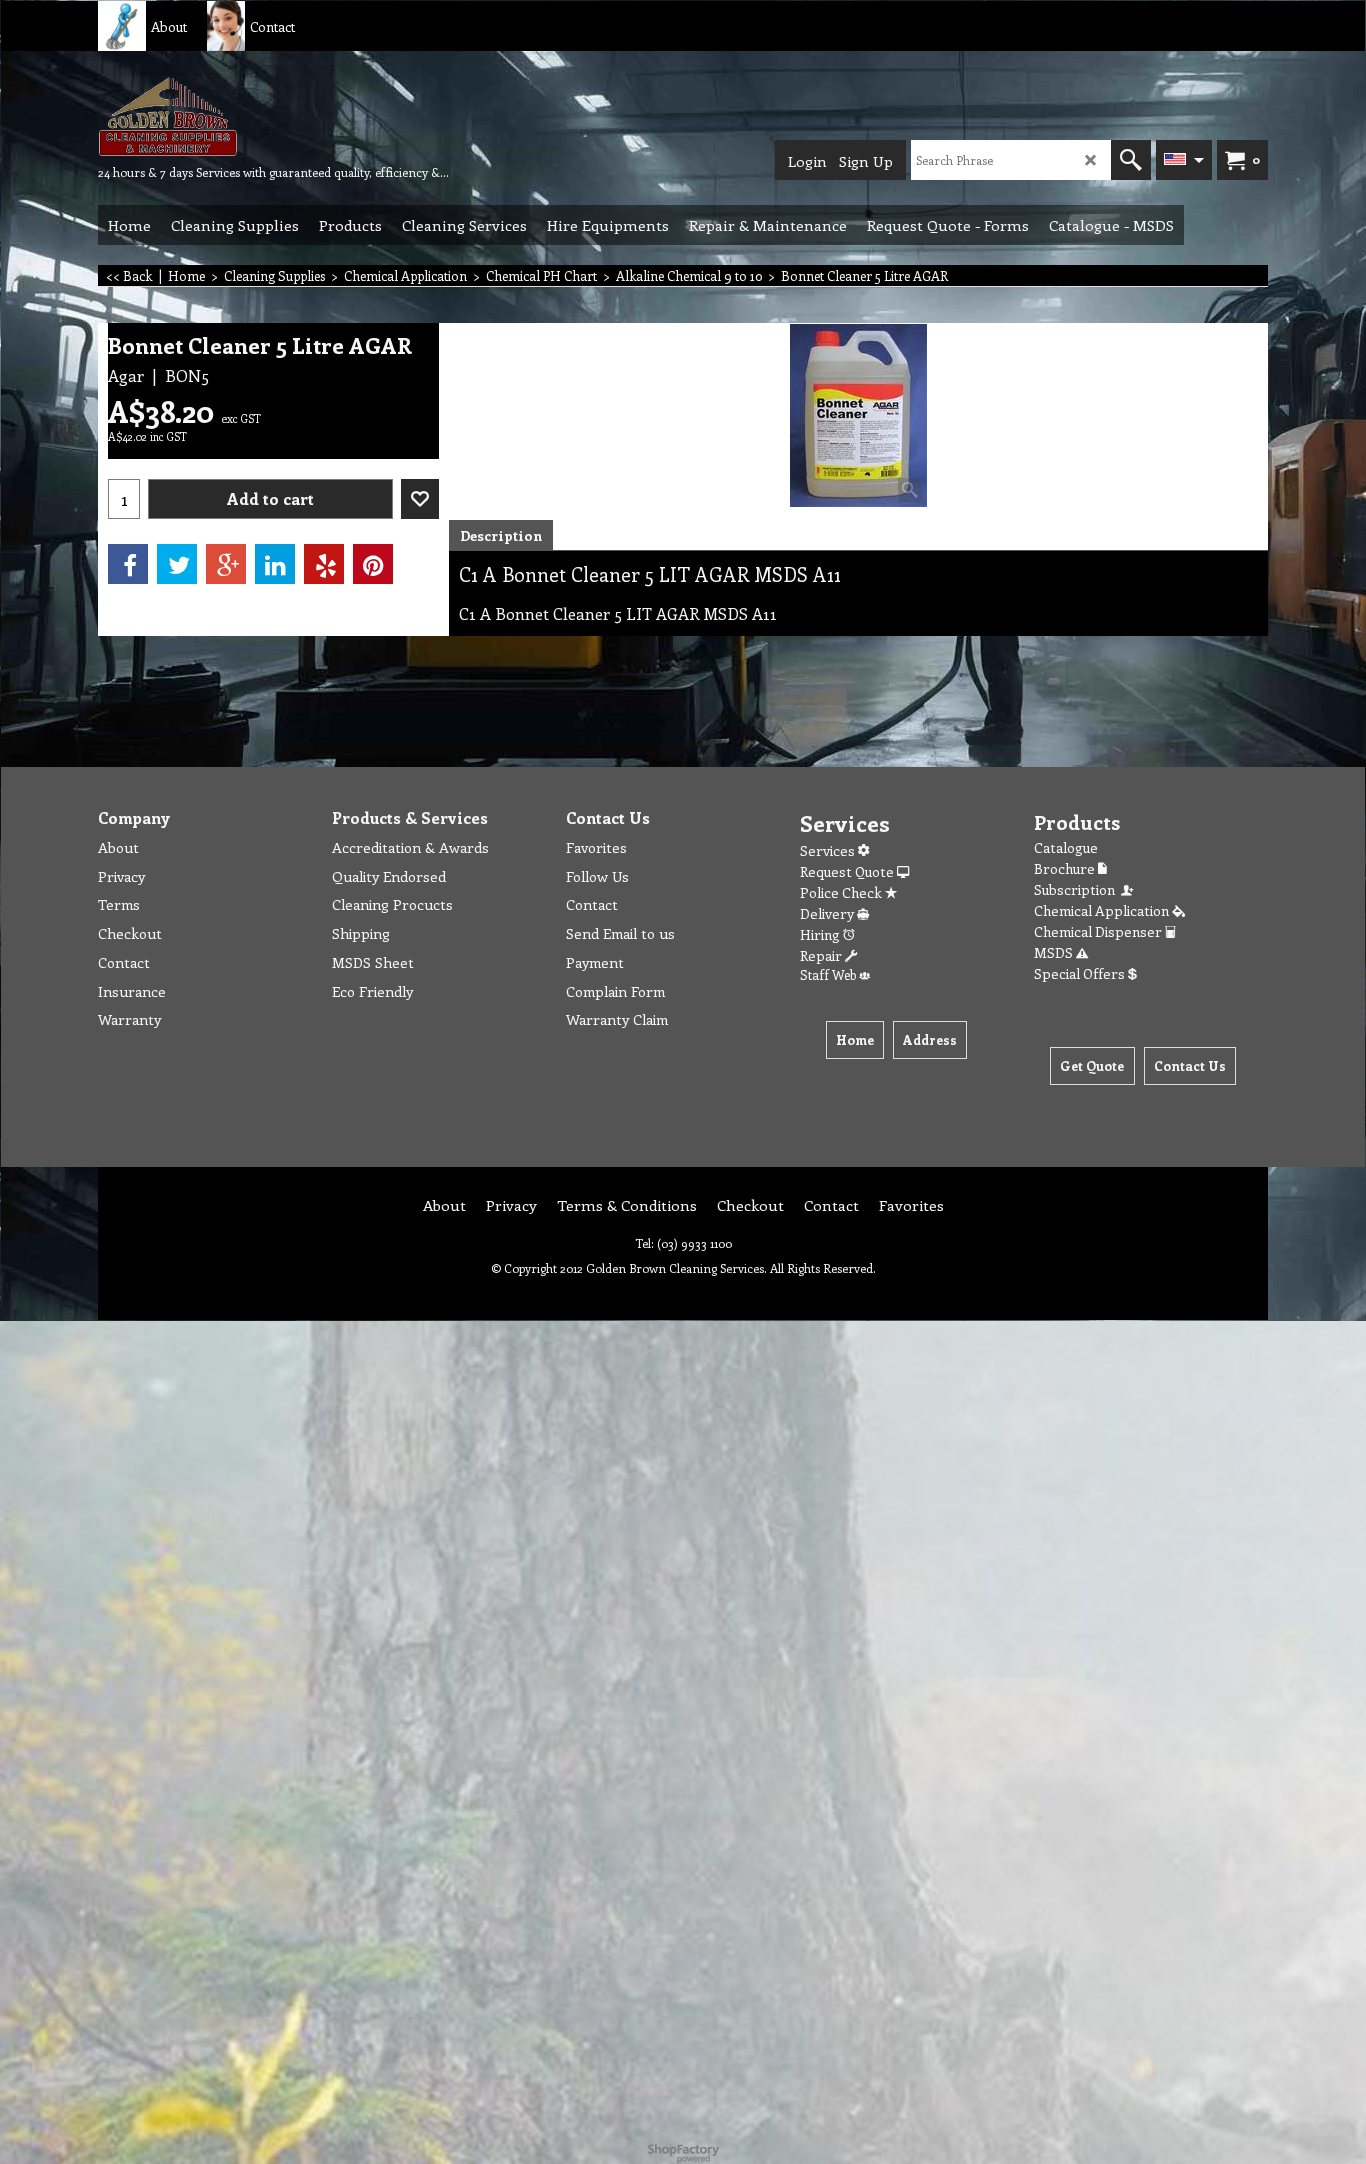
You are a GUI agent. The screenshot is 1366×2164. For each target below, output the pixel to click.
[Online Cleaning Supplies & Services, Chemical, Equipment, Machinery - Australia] (248, 116)
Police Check (842, 892)
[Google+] (226, 564)
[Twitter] (177, 564)
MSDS (1055, 952)
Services (829, 850)
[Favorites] (420, 499)
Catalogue (1066, 847)
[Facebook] (128, 564)
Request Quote (848, 871)
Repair (822, 955)
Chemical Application (1103, 910)
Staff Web (829, 974)
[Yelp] (324, 564)
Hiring (821, 934)
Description (501, 535)
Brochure (1066, 868)
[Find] (1131, 160)
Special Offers (1081, 973)
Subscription (1077, 889)
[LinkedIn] (275, 564)
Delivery (828, 913)
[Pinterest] (373, 564)
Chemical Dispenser (1099, 931)
